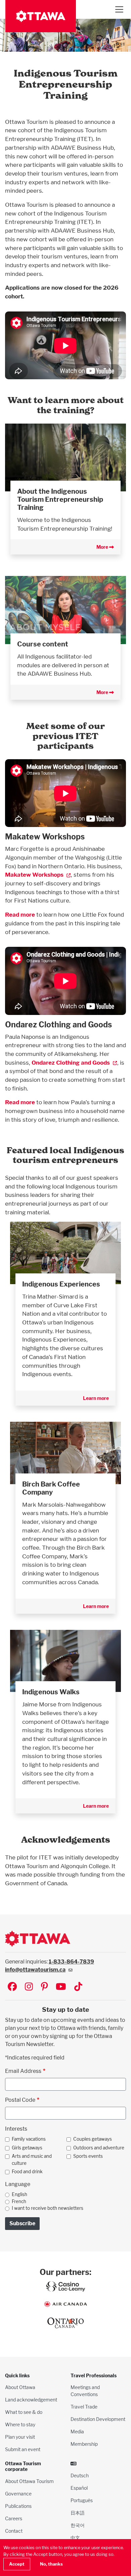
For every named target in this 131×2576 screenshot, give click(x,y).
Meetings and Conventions (85, 2391)
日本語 (78, 2513)
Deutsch (80, 2475)
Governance (18, 2494)
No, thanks (51, 2564)
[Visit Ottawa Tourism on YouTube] (61, 1987)
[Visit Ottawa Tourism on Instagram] (29, 1987)
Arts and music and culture (32, 2159)
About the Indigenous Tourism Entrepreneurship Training (60, 499)
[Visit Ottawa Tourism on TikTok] (78, 1987)
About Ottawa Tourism (29, 2481)
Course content (43, 644)
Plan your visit (20, 2437)
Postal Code (20, 2100)
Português (82, 2500)
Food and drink (27, 2172)
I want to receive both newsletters (48, 2208)
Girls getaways (27, 2148)
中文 (75, 2538)
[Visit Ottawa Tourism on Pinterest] (44, 1987)
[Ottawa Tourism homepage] (41, 16)
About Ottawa (20, 2387)
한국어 (78, 2525)
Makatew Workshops (34, 874)
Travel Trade (84, 2407)
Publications (18, 2506)
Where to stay (20, 2424)
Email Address (23, 2071)
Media (77, 2432)
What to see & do (24, 2412)
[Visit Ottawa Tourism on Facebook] (12, 1987)
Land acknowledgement (31, 2400)
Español (79, 2488)
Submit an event (23, 2449)
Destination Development (98, 2419)
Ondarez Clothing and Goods (71, 1062)
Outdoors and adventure (99, 2148)
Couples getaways (93, 2139)
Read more (20, 914)
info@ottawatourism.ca (35, 1970)
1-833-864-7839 (71, 1962)
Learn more (96, 1398)
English (19, 2194)
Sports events (88, 2156)
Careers (14, 2518)
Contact (14, 2531)
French (19, 2201)
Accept (17, 2564)
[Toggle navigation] (119, 9)
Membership (84, 2444)
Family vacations (29, 2139)
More (103, 547)
